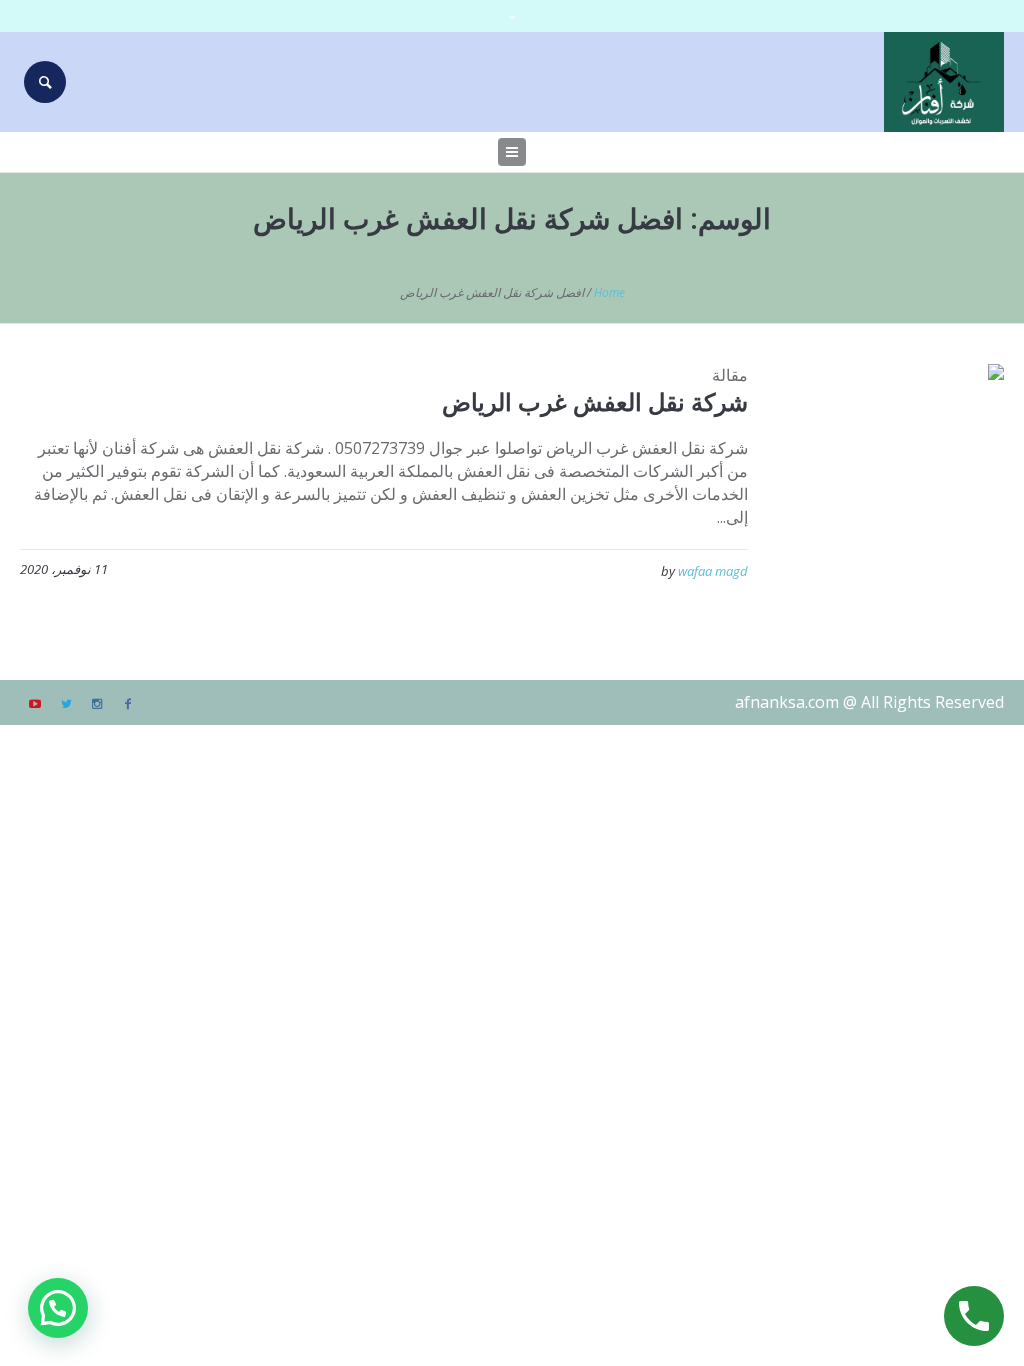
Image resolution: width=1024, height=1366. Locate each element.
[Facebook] (128, 704)
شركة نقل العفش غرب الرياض (595, 401)
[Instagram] (97, 704)
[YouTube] (35, 704)
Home (609, 292)
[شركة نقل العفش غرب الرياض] (891, 477)
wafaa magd (713, 571)
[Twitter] (66, 704)
